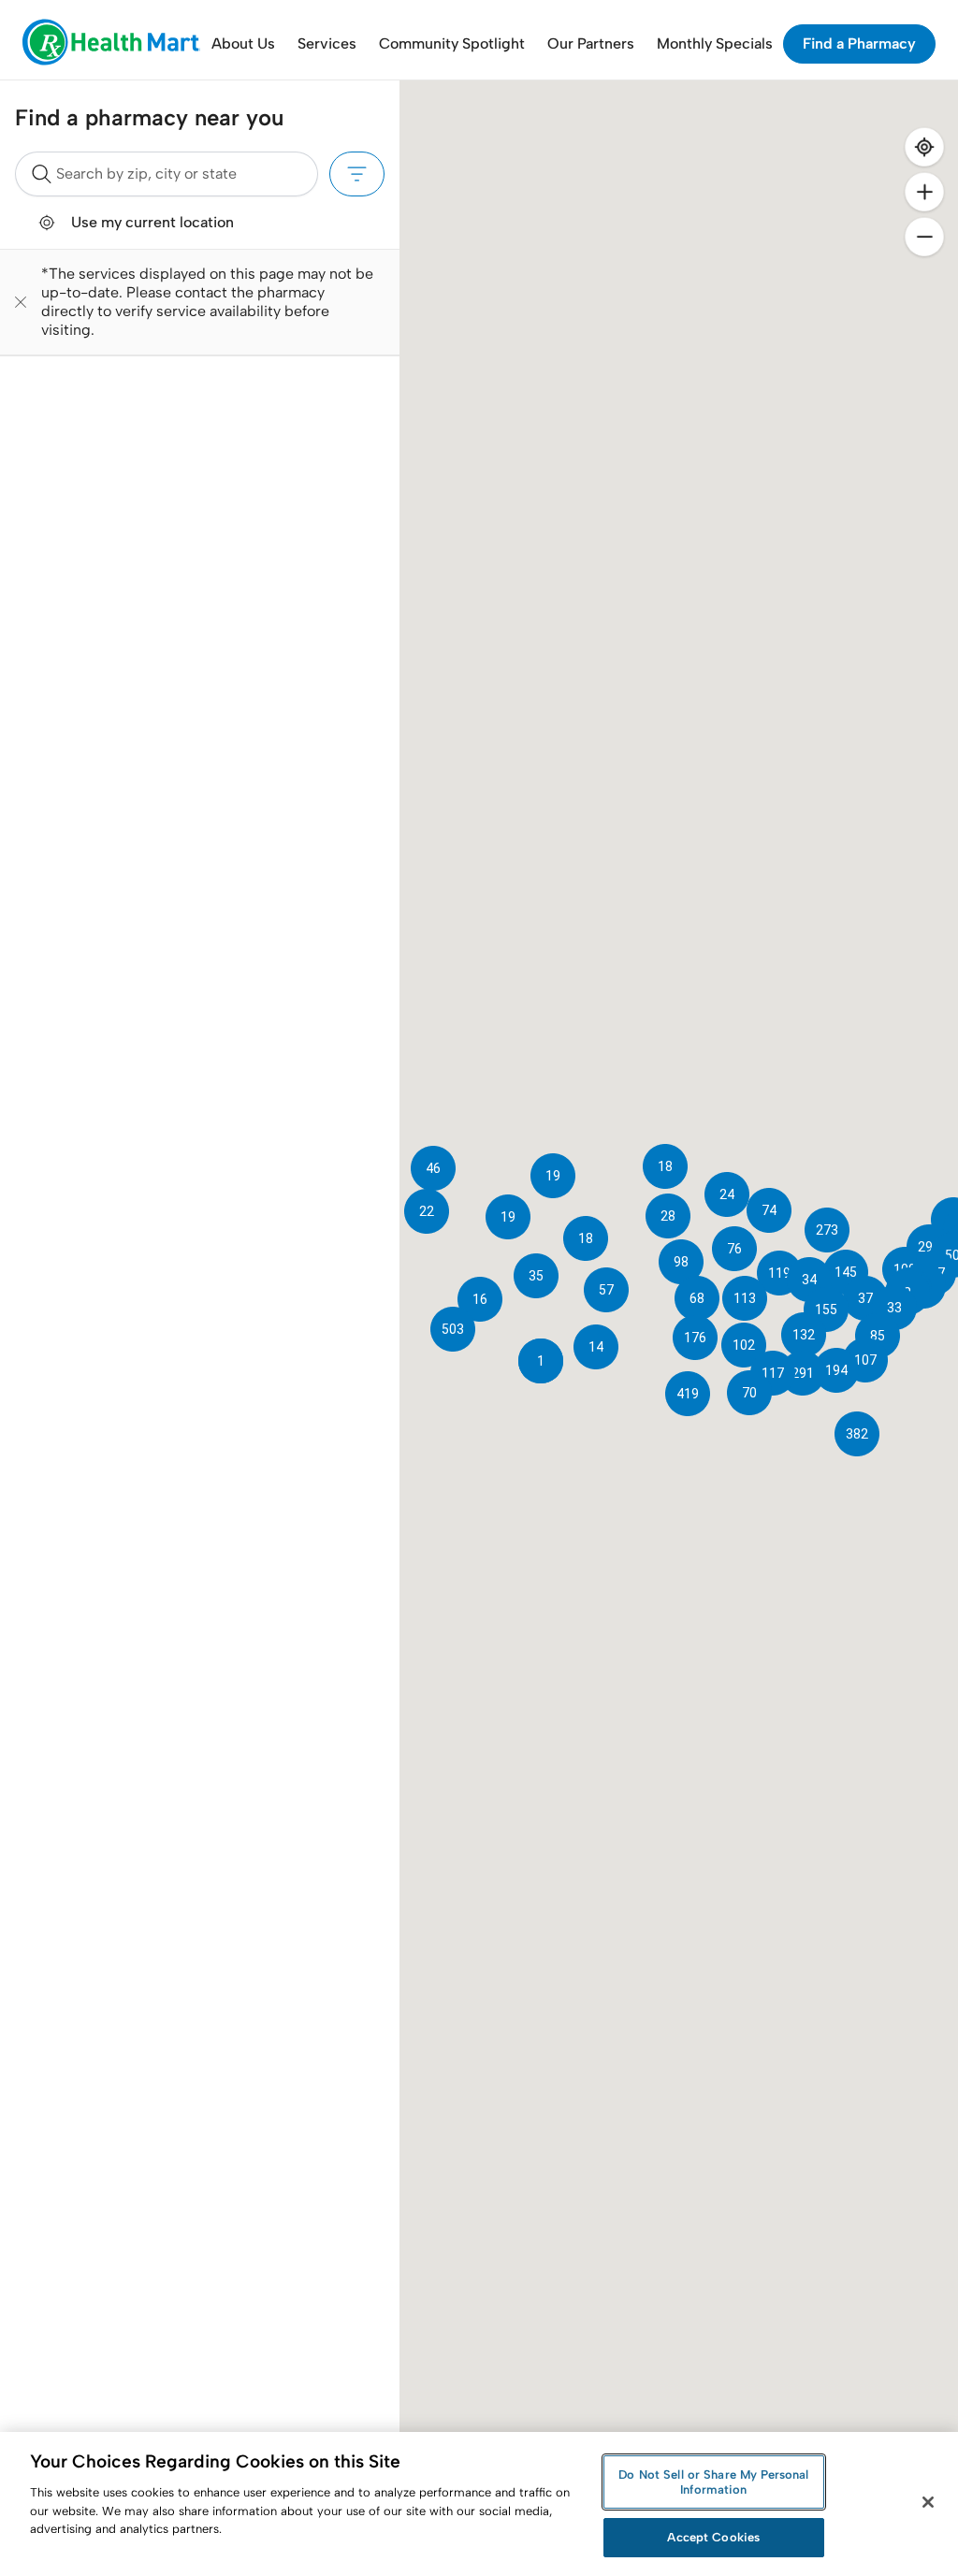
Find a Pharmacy (859, 43)
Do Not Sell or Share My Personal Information (713, 2482)
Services (327, 43)
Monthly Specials (715, 43)
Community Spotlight (452, 43)
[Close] (928, 2502)
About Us (243, 43)
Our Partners (591, 43)
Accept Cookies (713, 2537)
